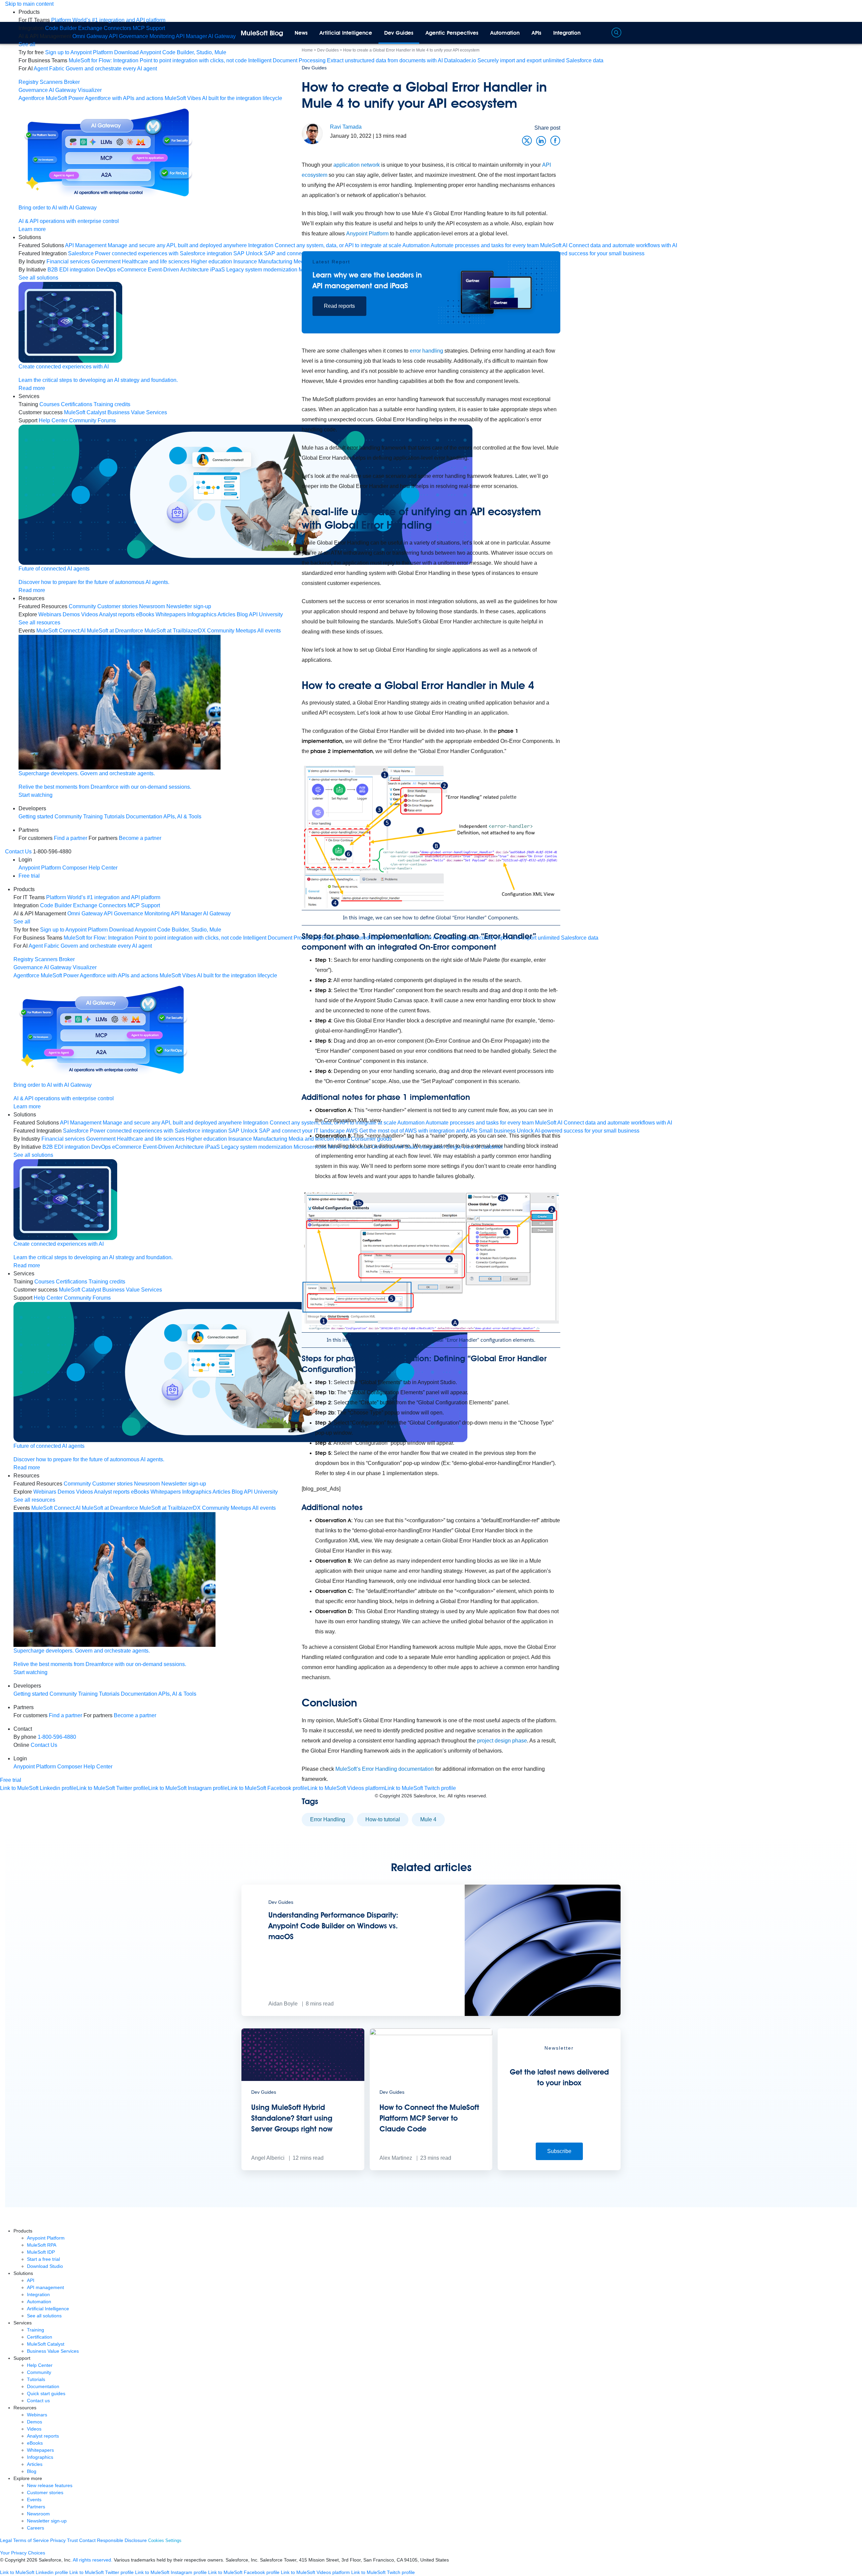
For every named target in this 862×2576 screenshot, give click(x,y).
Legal (6, 2540)
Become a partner (140, 838)
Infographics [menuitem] (202, 614)
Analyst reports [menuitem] (117, 614)
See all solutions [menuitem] (38, 278)
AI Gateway (63, 90)
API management (45, 2287)
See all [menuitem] (27, 44)
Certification (40, 2337)
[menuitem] (108, 20)
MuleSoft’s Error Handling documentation (385, 1769)
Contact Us (18, 852)
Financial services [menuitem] (68, 262)
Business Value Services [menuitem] (137, 412)
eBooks (35, 2443)
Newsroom (38, 2514)
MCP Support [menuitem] (149, 28)
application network (357, 165)
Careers (36, 2528)
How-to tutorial (383, 1819)
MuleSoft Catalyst (46, 2344)
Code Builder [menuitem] (61, 28)
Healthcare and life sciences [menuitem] (156, 262)
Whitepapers (40, 2450)
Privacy (58, 2540)
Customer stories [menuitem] (118, 606)
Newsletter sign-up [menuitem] (189, 606)
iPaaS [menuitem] (218, 270)
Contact (87, 2540)
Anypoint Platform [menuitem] (40, 868)
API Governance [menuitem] (128, 36)
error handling (426, 351)
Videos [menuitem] (90, 614)
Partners (36, 2507)
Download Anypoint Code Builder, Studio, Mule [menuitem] (170, 52)
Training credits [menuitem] (112, 404)
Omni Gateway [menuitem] (90, 36)
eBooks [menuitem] (145, 614)
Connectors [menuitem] (118, 28)
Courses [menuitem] (49, 404)
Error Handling (328, 1819)
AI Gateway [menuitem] (222, 36)
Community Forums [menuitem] (92, 420)
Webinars (37, 2415)
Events (34, 2500)
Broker (72, 82)
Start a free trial (43, 2259)
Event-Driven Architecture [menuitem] (178, 270)
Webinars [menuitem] (50, 614)
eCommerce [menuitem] (132, 270)
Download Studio (45, 2266)
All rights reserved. (93, 2560)
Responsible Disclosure (122, 2540)
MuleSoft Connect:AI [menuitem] (61, 631)
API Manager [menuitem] (191, 36)
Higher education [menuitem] (211, 262)
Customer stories (45, 2492)
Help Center (40, 2365)
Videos (34, 2429)
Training (93, 817)
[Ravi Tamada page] (312, 133)
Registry (28, 82)
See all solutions (44, 2316)
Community (68, 817)
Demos (35, 2422)
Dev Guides (399, 33)
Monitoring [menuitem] (162, 36)
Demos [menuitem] (71, 614)
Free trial (29, 876)
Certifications (77, 404)
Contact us (38, 2401)
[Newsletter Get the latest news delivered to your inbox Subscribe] (559, 2168)
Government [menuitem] (106, 262)
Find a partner (71, 838)
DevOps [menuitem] (106, 270)
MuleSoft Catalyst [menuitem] (85, 412)
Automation (505, 33)
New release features (50, 2485)
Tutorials (114, 817)
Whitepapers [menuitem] (171, 614)
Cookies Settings (165, 2540)
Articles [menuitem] (226, 614)
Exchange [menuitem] (90, 28)
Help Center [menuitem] (53, 420)
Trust (72, 2540)
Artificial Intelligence (346, 33)
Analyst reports (43, 2436)
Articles (35, 2464)
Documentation (144, 817)
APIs (537, 33)
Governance (33, 90)
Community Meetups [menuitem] (232, 631)
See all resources (39, 623)
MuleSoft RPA (42, 2245)
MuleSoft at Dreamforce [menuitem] (115, 631)
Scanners (51, 82)
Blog (32, 2471)
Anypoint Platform (367, 234)
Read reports (339, 306)
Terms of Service (31, 2540)
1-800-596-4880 (57, 1737)
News (301, 33)
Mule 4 (428, 1819)
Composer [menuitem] (75, 868)
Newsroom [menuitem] (152, 606)
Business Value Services (53, 2351)
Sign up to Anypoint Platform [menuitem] (79, 52)
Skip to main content (29, 4)
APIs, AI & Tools (182, 817)
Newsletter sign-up (47, 2521)
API (31, 2280)
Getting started (36, 817)
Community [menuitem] (82, 606)
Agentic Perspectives (452, 33)
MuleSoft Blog (262, 33)
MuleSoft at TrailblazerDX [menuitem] (175, 631)
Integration (567, 33)
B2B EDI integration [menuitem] (71, 270)
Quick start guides (46, 2393)
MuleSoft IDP (41, 2252)
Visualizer (90, 90)
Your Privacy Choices (23, 2553)
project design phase (502, 1741)
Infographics (40, 2457)
